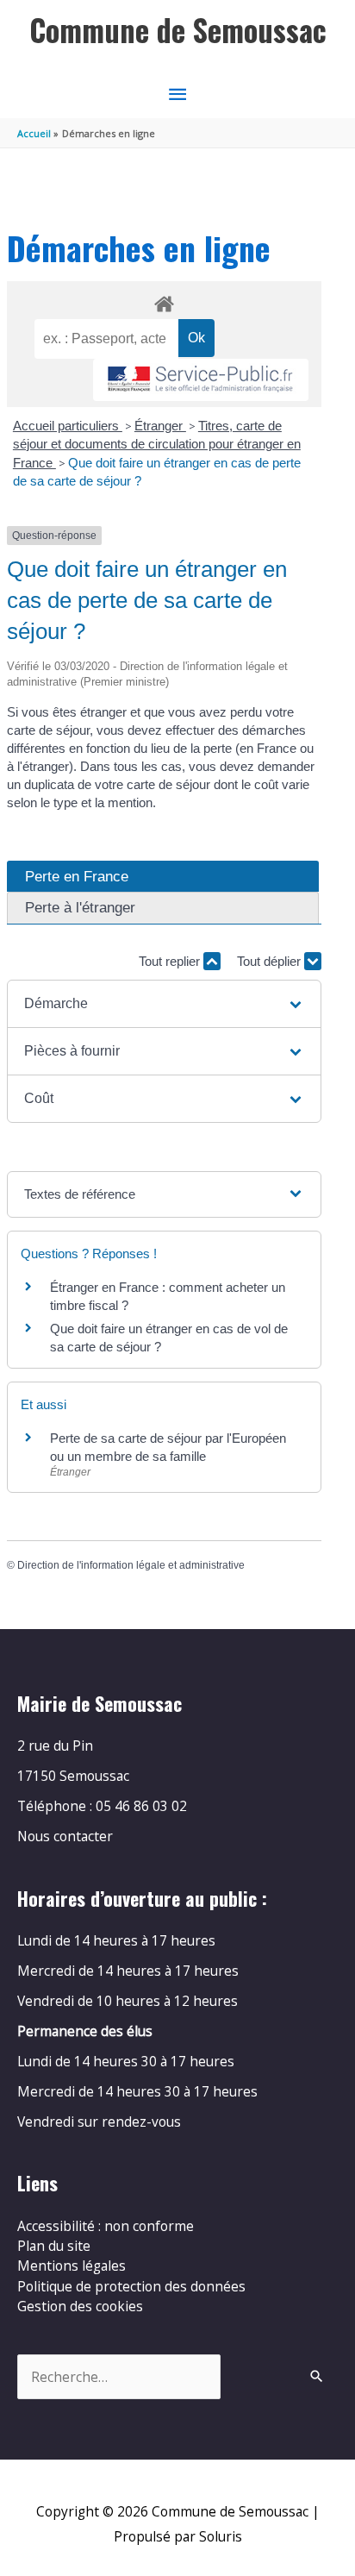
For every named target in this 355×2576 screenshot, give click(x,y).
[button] (164, 1004)
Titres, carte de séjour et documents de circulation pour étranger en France (157, 444)
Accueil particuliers (68, 426)
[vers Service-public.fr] (201, 380)
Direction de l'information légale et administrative (131, 1565)
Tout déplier (271, 961)
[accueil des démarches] (164, 301)
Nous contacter (65, 1836)
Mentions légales (72, 2266)
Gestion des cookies (80, 2306)
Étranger (160, 426)
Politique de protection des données (131, 2286)
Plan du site (54, 2246)
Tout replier (171, 961)
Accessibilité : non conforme (106, 2226)
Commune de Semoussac (178, 30)
